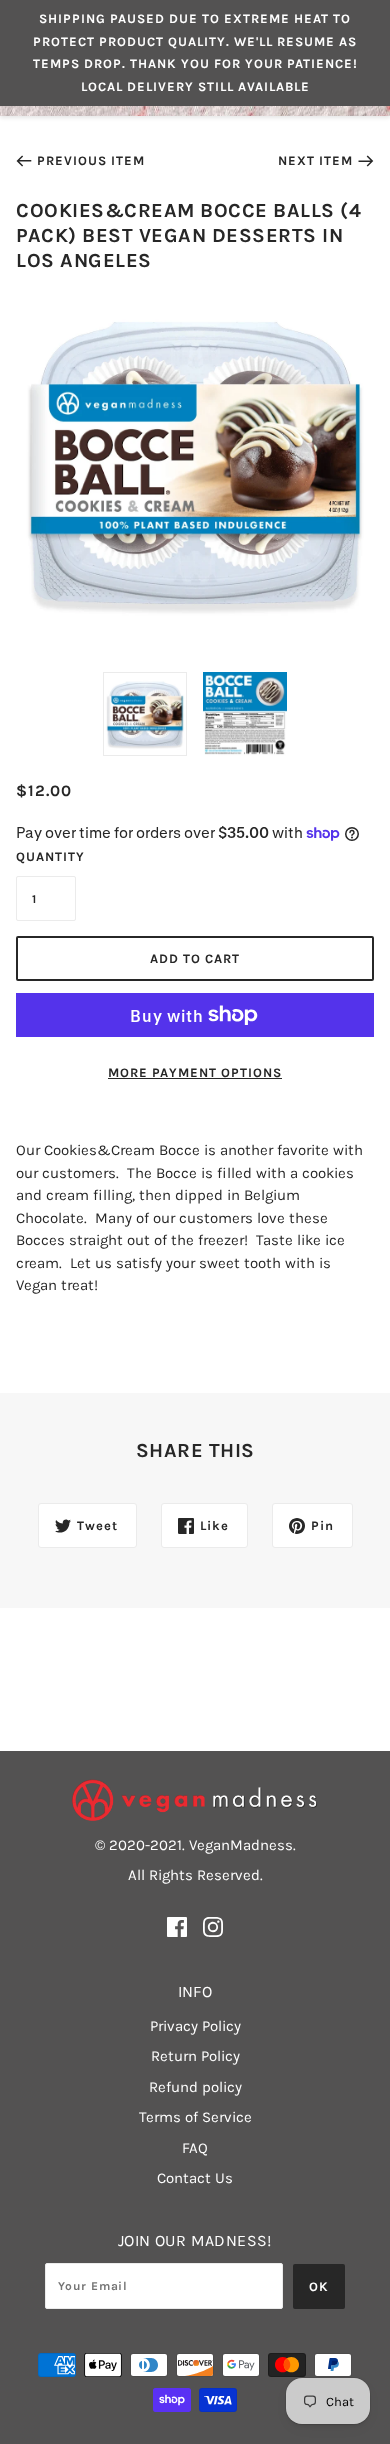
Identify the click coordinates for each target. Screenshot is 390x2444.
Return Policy (195, 2056)
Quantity (46, 856)
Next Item (315, 160)
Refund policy (195, 2087)
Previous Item (91, 160)
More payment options (195, 1072)
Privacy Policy (195, 2026)
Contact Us (195, 2178)
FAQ (195, 2148)
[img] (177, 1926)
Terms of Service (195, 2117)
